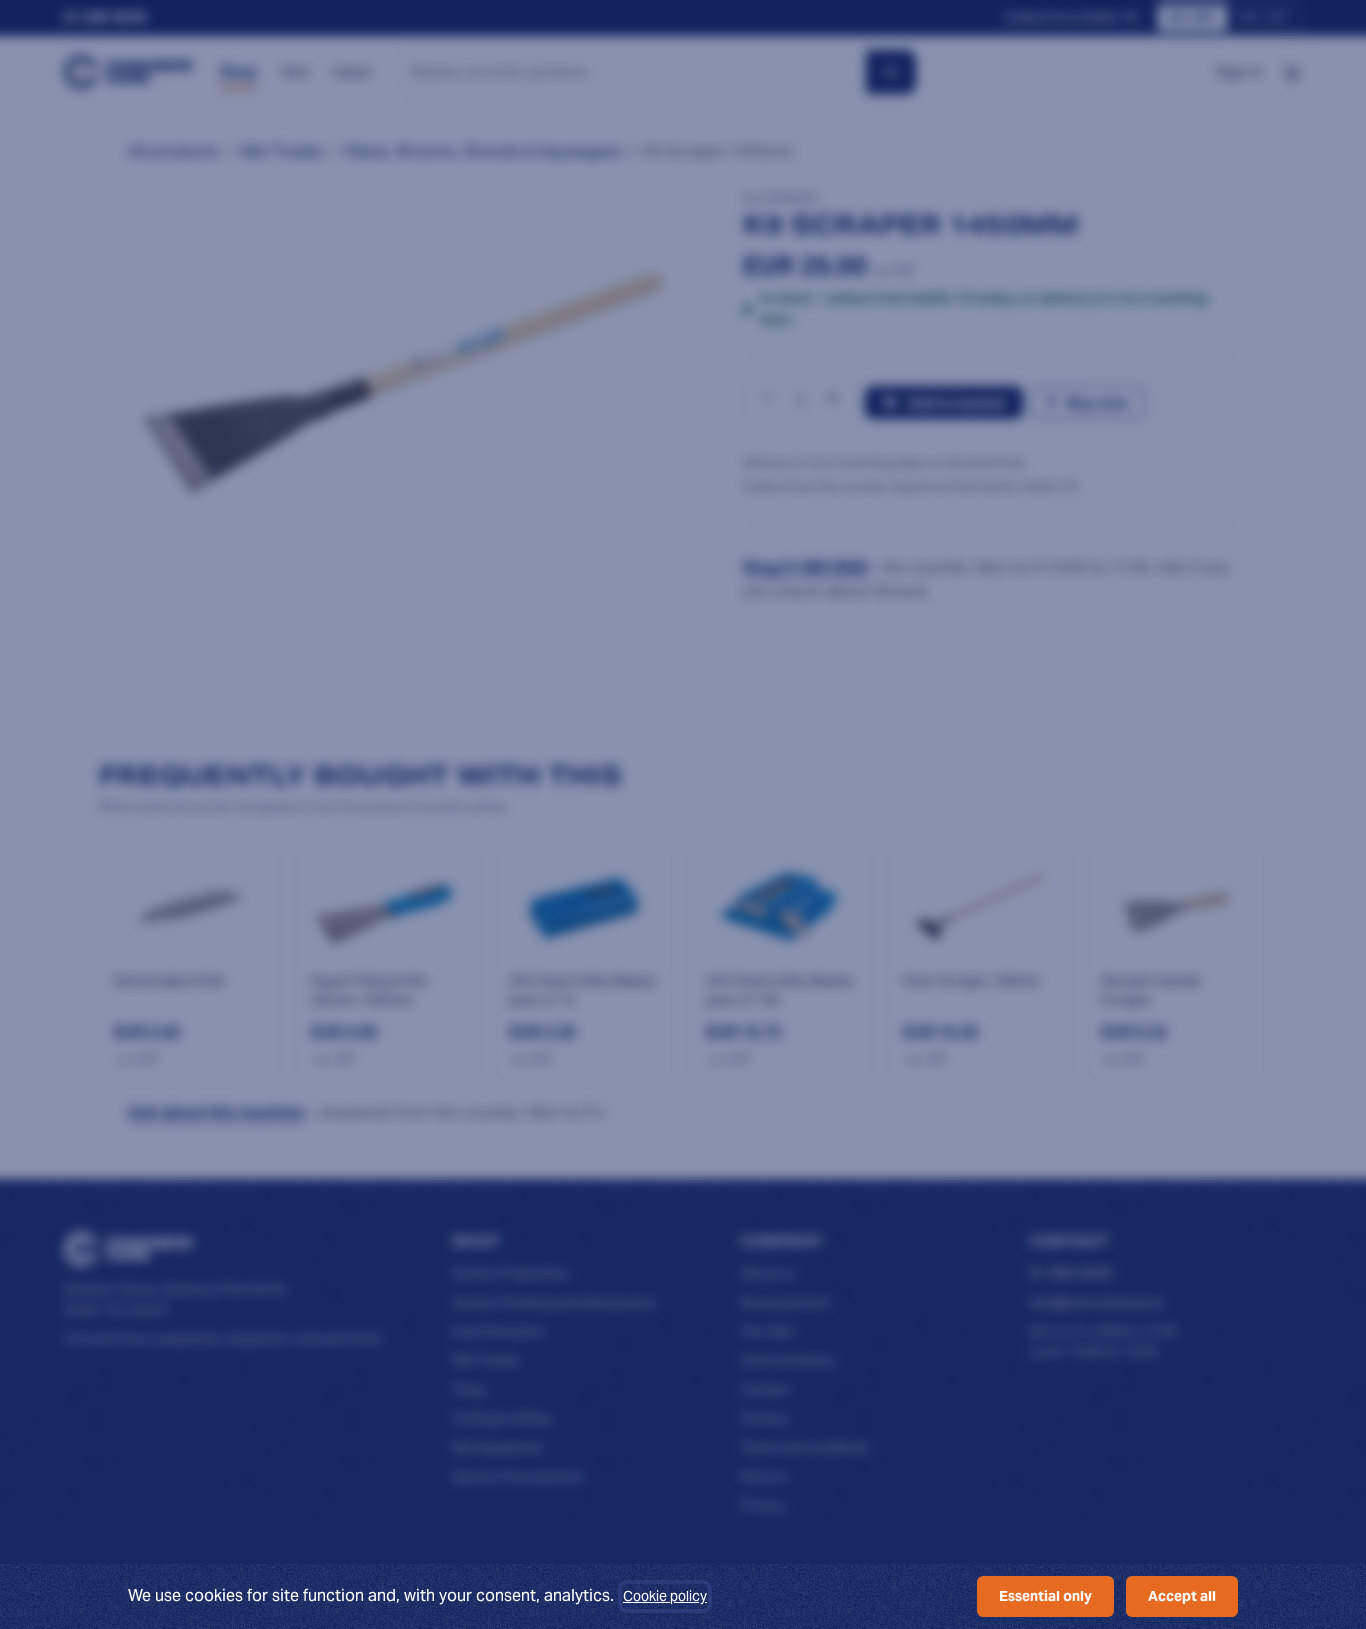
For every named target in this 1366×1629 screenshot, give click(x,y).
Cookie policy (665, 1596)
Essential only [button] (1045, 1596)
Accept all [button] (1182, 1596)
